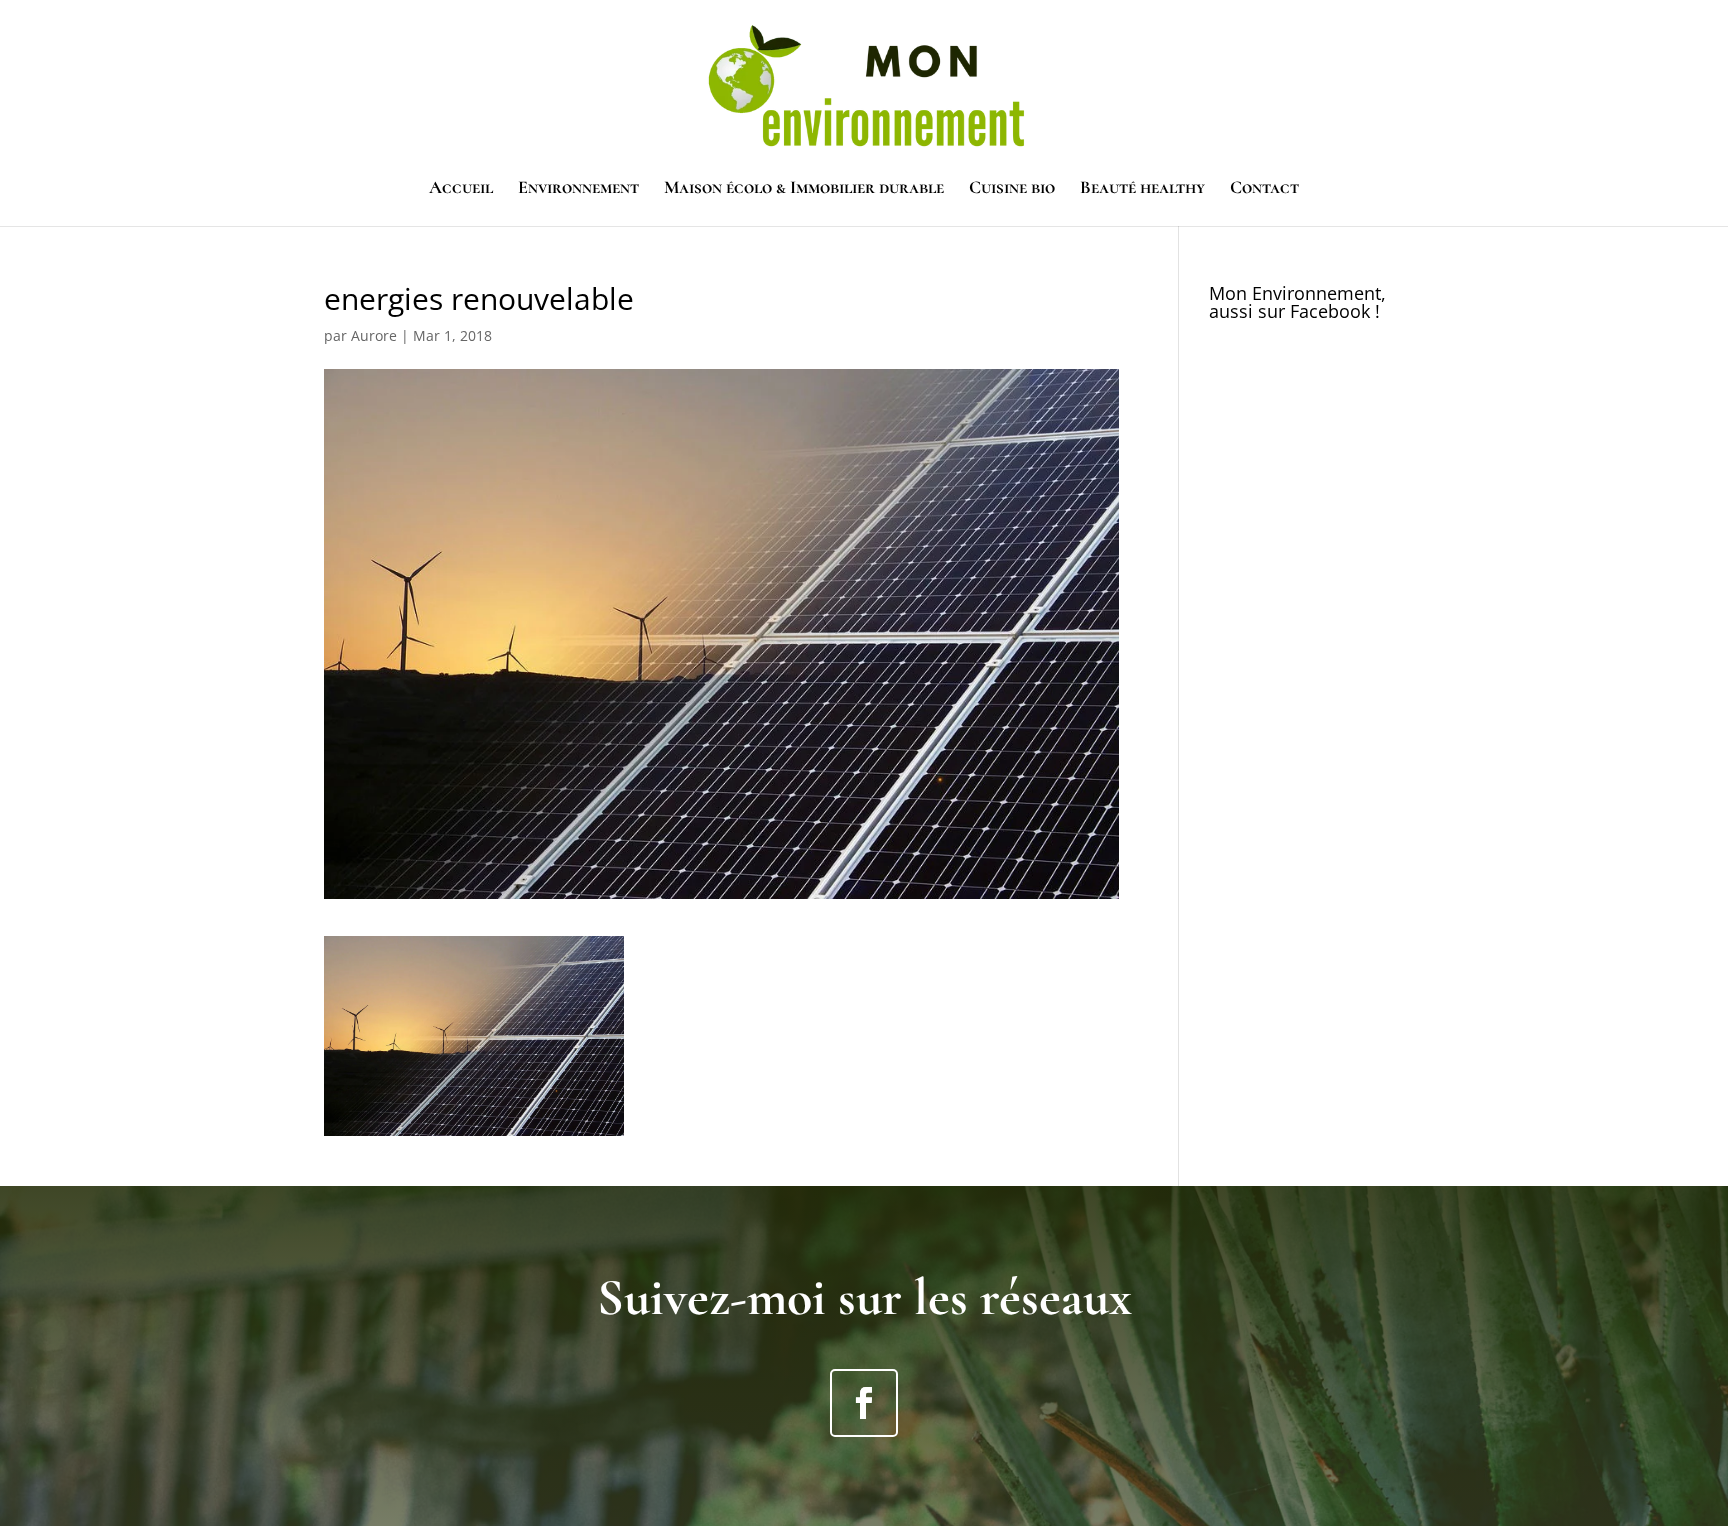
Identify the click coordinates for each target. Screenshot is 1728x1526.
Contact (1264, 189)
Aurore (374, 335)
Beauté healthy (1142, 189)
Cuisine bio (1012, 189)
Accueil (461, 189)
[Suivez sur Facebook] (864, 1403)
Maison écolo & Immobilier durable (804, 189)
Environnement (578, 189)
